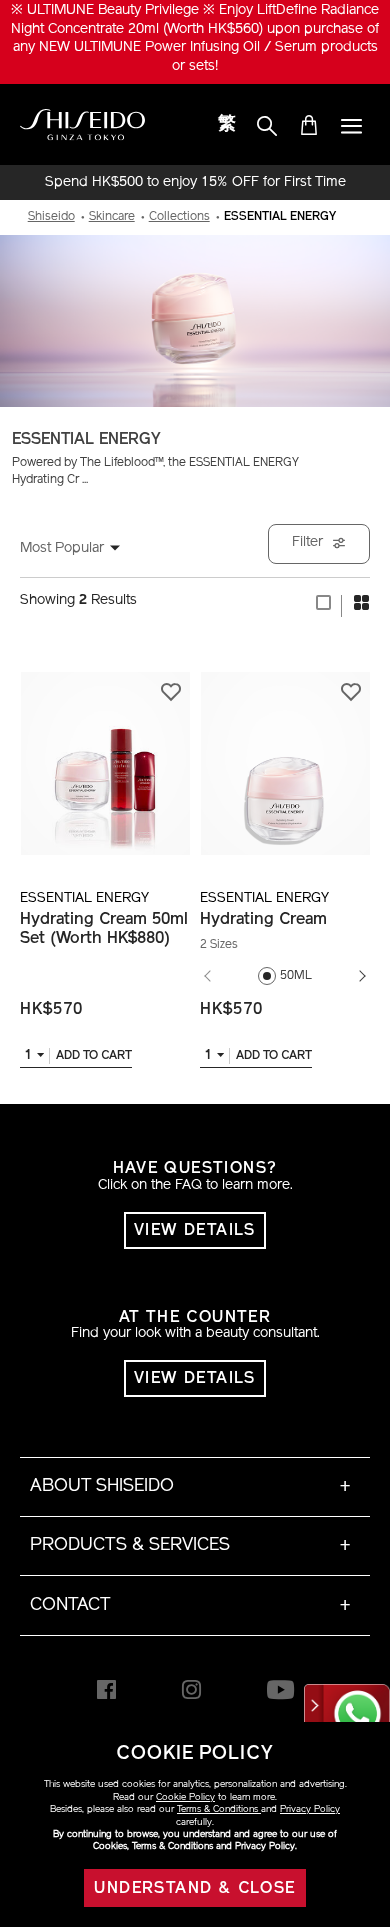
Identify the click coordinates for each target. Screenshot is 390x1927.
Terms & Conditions (219, 1809)
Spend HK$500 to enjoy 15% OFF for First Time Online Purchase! (195, 183)
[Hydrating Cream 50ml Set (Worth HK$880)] (105, 752)
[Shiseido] (82, 125)
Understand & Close (194, 1889)
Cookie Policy (185, 1797)
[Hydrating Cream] (285, 752)
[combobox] (80, 548)
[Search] (267, 127)
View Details (195, 1231)
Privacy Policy (310, 1809)
